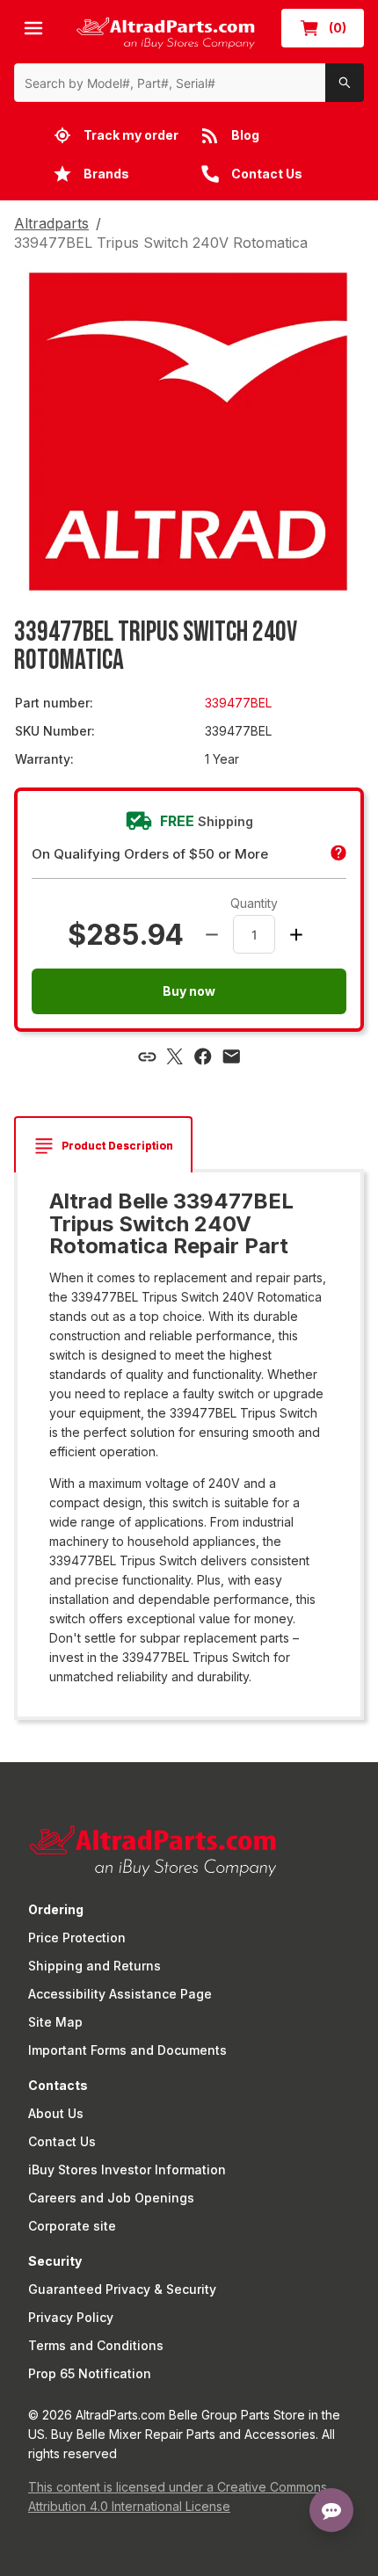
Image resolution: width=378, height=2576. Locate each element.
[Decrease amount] (212, 934)
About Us (56, 2113)
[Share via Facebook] (203, 1056)
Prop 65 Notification (90, 2373)
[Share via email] (231, 1056)
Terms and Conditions (96, 2345)
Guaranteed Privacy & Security (122, 2289)
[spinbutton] (254, 934)
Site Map (55, 2022)
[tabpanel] (189, 1438)
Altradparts (51, 223)
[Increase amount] (296, 934)
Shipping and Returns (94, 1966)
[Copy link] (147, 1056)
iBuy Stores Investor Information (127, 2170)
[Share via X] (175, 1056)
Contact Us (62, 2141)
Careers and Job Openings (111, 2198)
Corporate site (72, 2226)
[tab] (103, 1146)
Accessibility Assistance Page (120, 1994)
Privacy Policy (71, 2317)
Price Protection (77, 1937)
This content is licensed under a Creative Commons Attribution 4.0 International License (178, 2496)
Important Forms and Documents (127, 2050)
